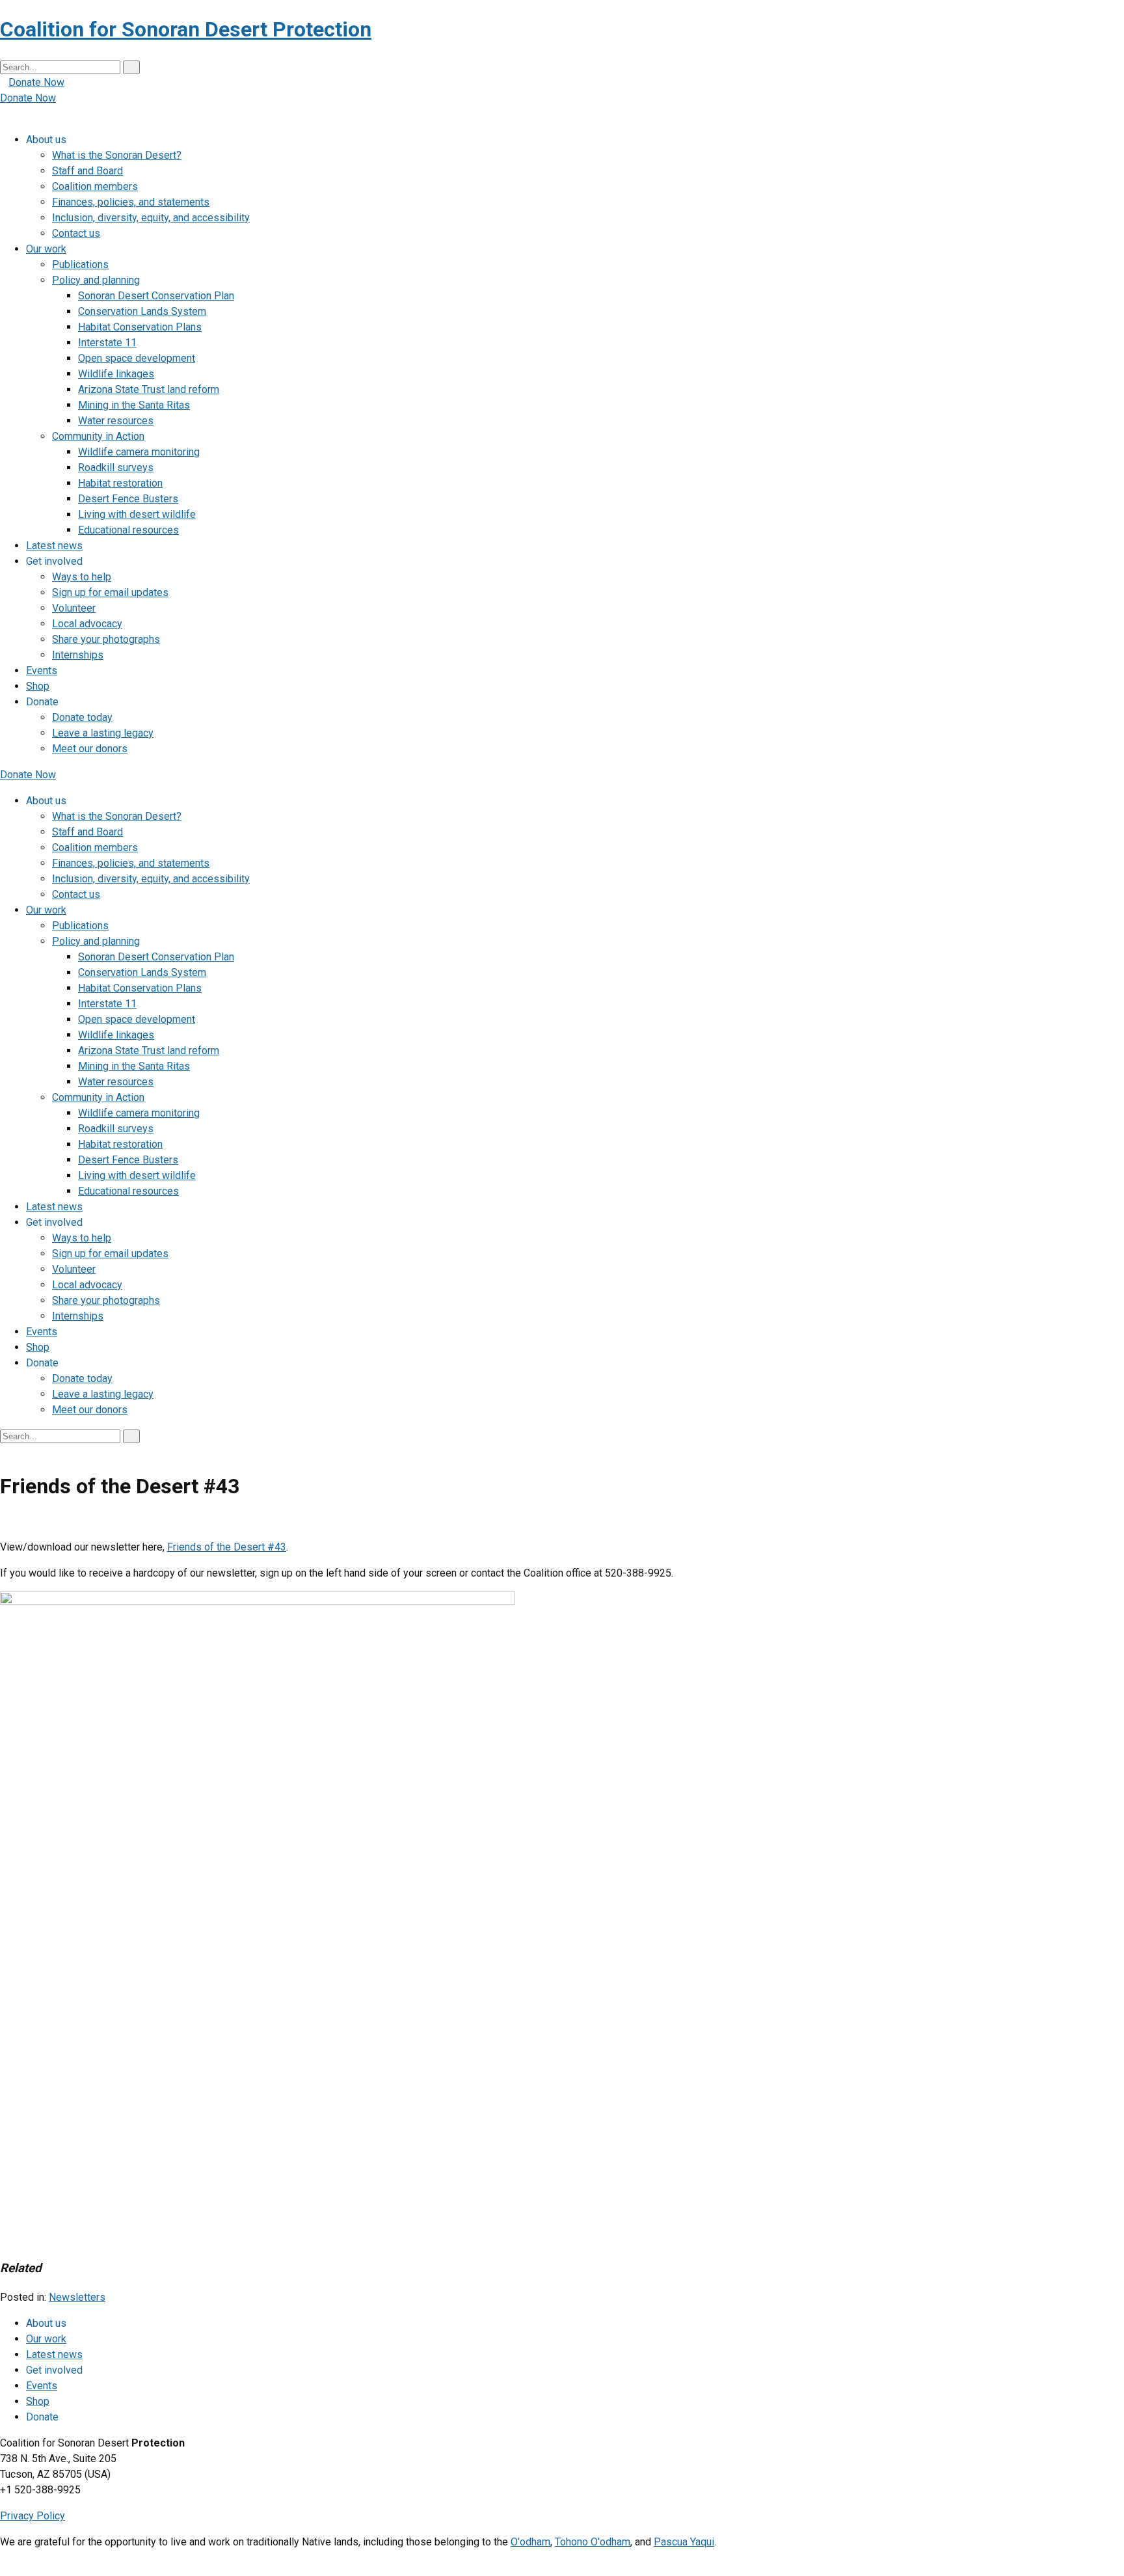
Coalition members (95, 186)
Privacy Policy (33, 2516)
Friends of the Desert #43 (227, 1547)
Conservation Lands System (142, 311)
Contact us (76, 233)
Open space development (137, 358)
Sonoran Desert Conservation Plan (156, 296)
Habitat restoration (120, 483)
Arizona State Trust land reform (149, 389)
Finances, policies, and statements (131, 202)
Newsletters (77, 2297)
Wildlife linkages (116, 374)
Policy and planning (96, 280)
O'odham (530, 2542)
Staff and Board (87, 171)
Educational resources (128, 530)
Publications (80, 264)
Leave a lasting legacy (103, 733)
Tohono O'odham (593, 2542)
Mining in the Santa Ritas (134, 405)
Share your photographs (106, 639)
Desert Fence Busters (128, 499)
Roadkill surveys (116, 468)
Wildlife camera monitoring (139, 452)
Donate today (82, 717)
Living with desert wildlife (137, 514)
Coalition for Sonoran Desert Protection (186, 29)
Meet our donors (90, 749)
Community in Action (98, 436)
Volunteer (74, 608)
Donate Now (36, 82)
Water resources (116, 421)
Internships (78, 655)
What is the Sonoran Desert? (117, 155)
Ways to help (82, 577)
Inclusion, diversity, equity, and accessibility (151, 218)
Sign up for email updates (110, 592)
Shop (38, 686)
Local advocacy (87, 624)
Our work (46, 249)
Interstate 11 (107, 343)
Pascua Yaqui (684, 2542)
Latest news (54, 546)
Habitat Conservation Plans (140, 327)
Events (42, 671)
